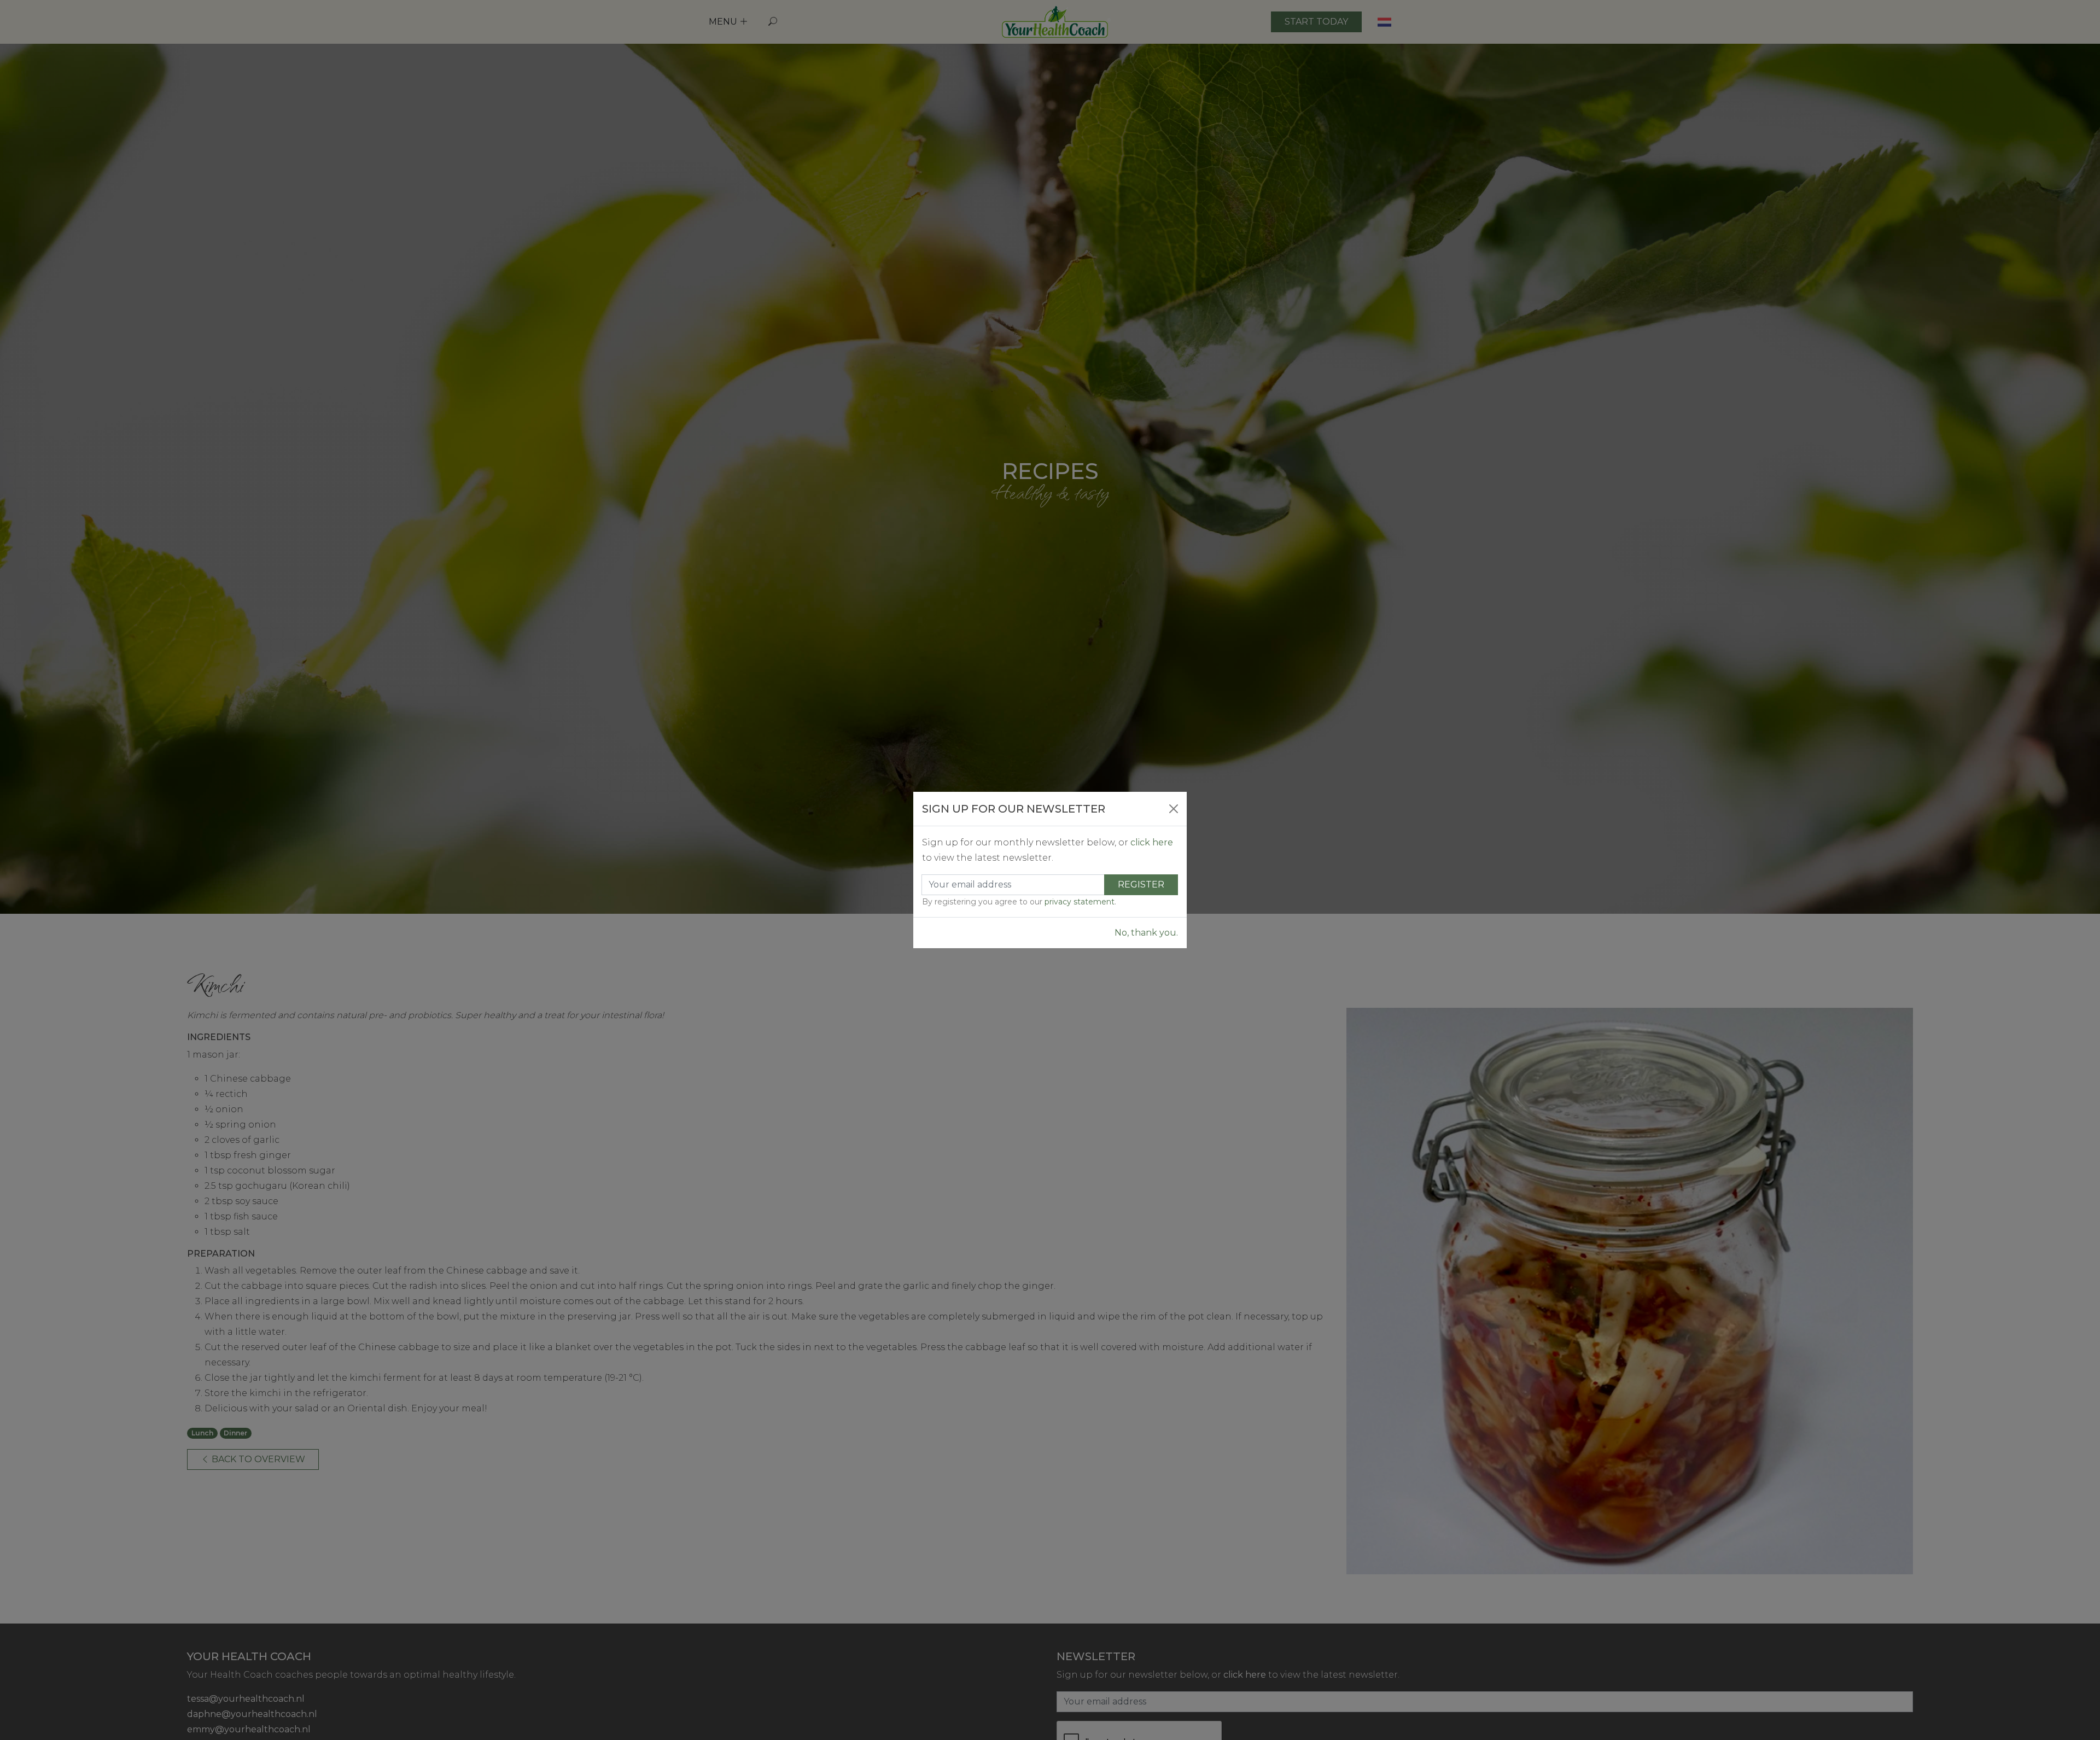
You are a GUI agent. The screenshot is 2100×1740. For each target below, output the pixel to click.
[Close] (1174, 809)
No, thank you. (1146, 933)
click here (1152, 842)
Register (1141, 884)
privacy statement (1080, 902)
